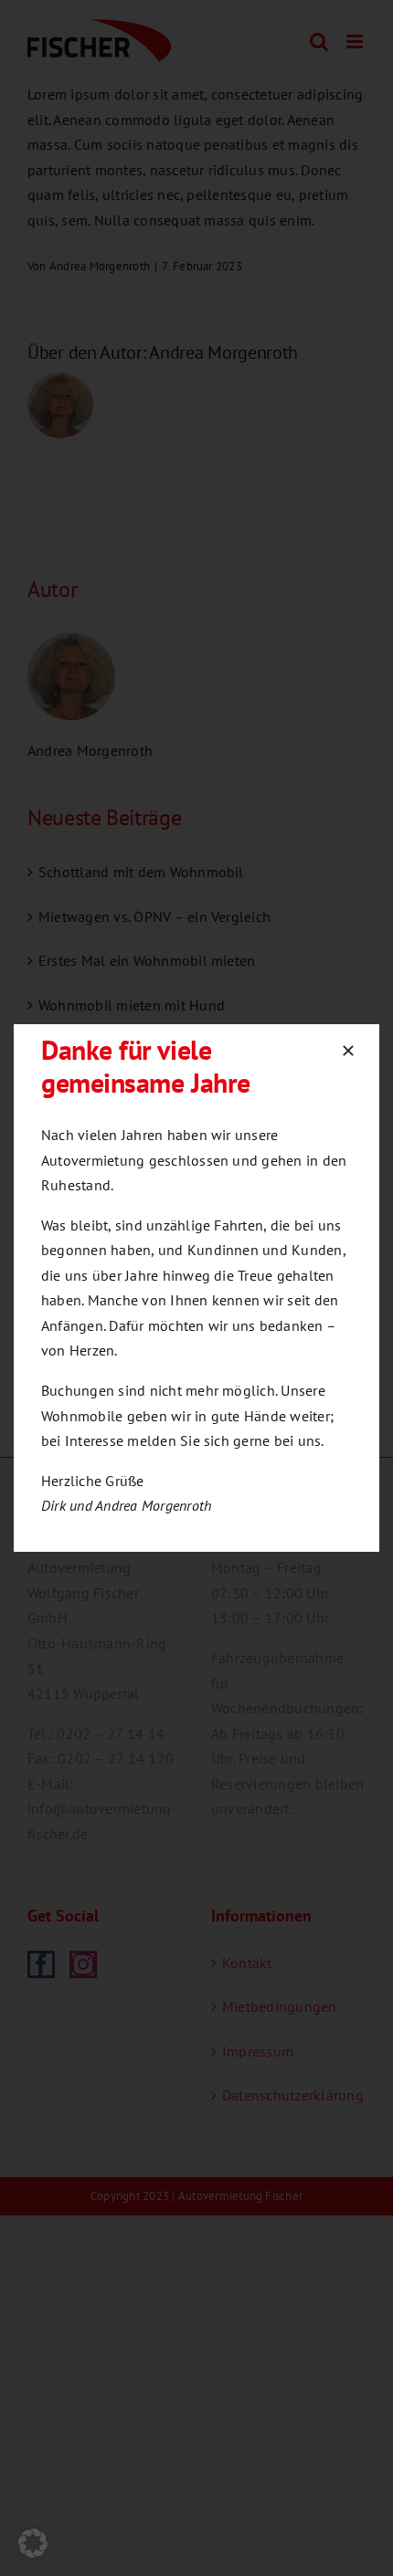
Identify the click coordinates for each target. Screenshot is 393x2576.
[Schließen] (348, 1051)
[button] (33, 2543)
